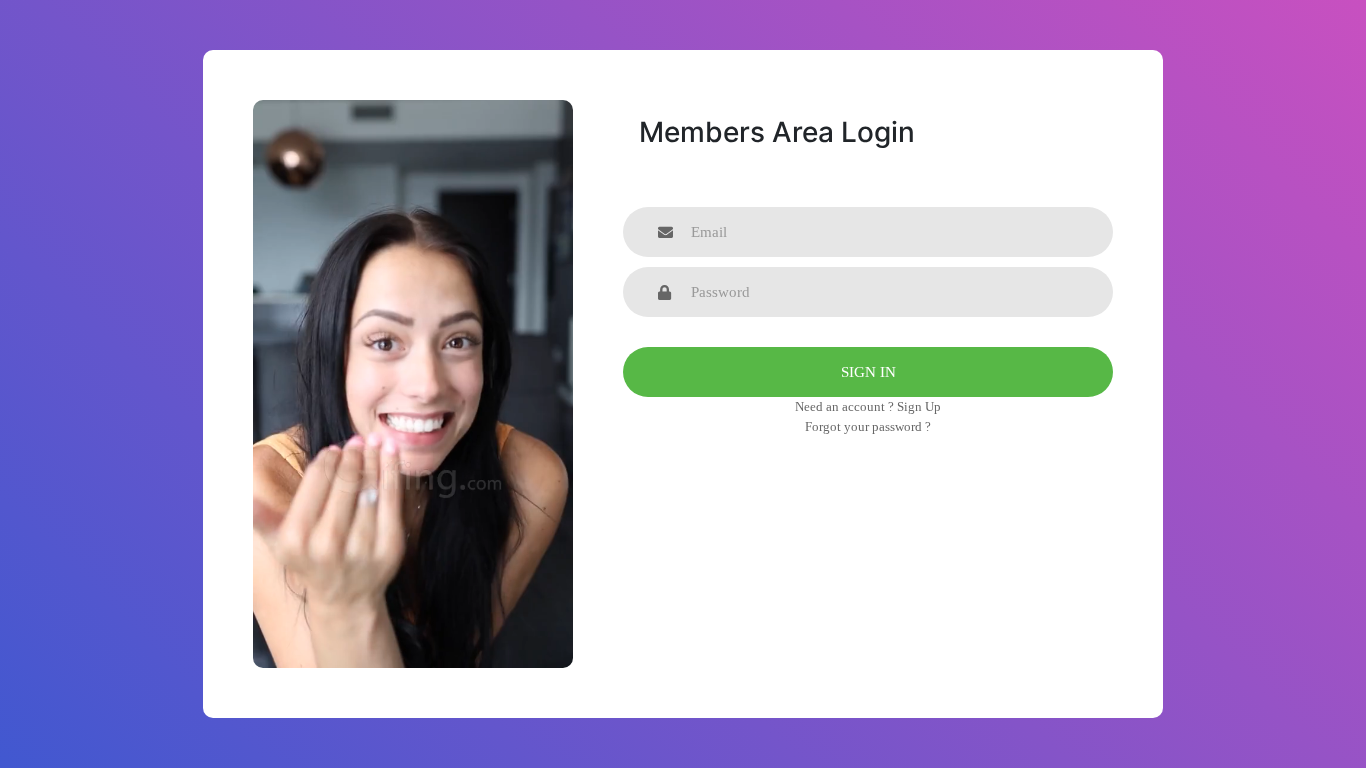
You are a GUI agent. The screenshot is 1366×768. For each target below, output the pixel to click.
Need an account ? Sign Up (868, 406)
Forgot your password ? (868, 426)
